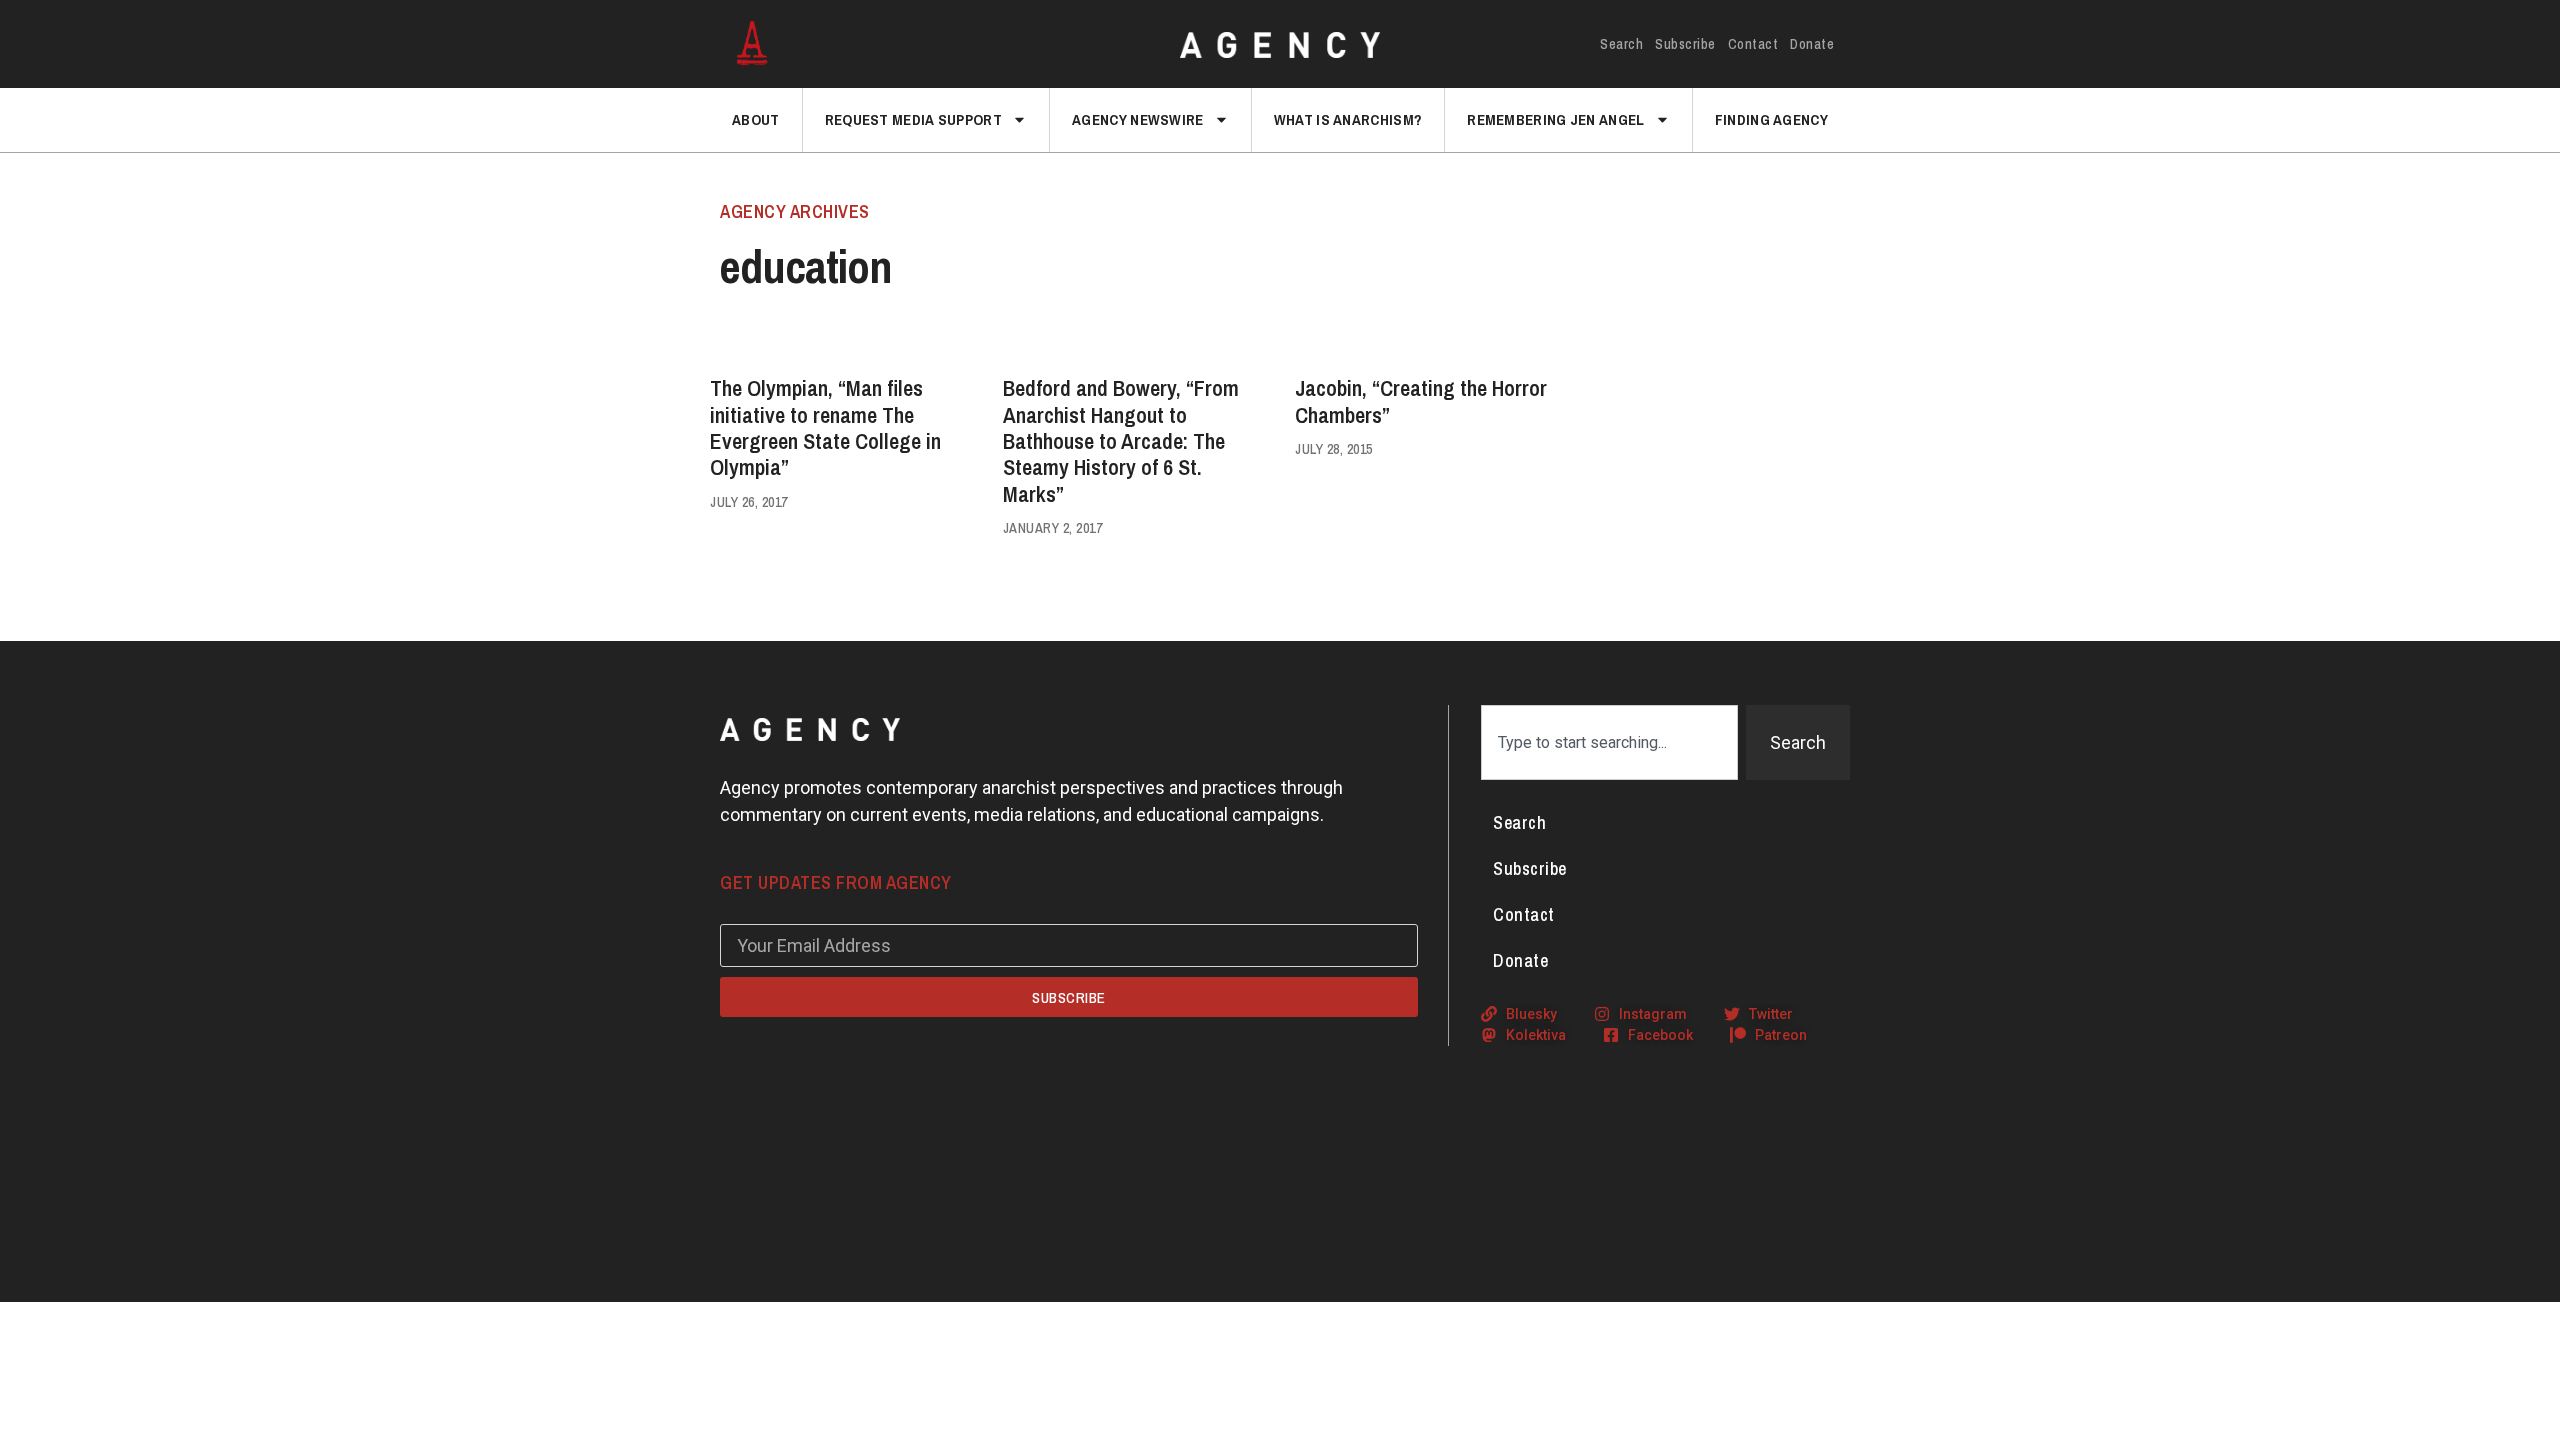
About (756, 119)
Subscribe (1685, 44)
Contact (1753, 44)
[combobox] (1609, 742)
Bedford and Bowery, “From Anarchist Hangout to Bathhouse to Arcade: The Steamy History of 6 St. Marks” (1121, 441)
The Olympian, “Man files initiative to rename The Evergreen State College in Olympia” (825, 427)
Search (1621, 44)
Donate (1812, 44)
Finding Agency (1771, 119)
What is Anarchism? (1348, 119)
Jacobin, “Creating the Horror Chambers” (1421, 401)
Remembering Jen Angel (1555, 119)
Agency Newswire (1138, 119)
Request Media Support (913, 119)
